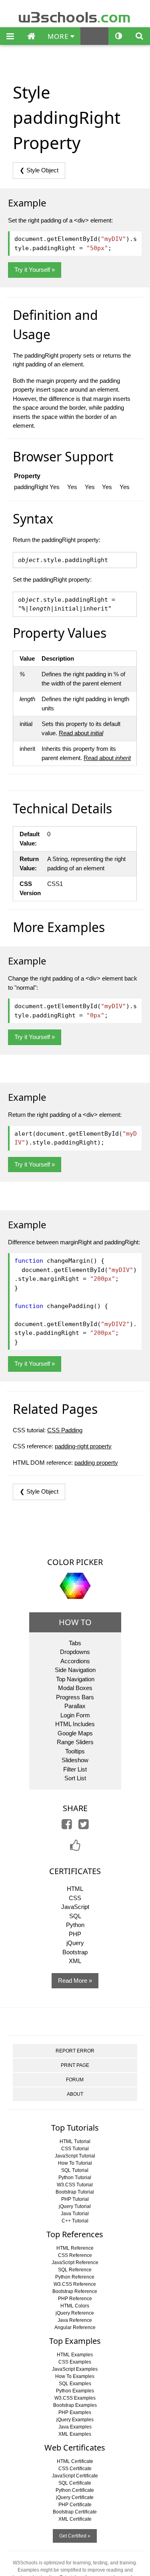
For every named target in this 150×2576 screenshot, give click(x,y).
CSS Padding (65, 1430)
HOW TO (75, 1622)
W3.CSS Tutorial (75, 2185)
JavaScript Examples (75, 2369)
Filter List (75, 1769)
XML (75, 1961)
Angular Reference (75, 2327)
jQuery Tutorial (75, 2206)
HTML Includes (75, 1724)
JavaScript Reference (75, 2263)
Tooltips (75, 1751)
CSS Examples (75, 2362)
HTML (75, 1889)
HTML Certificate (75, 2461)
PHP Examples (75, 2412)
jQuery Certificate (75, 2497)
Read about (81, 733)
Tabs (75, 1643)
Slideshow (75, 1760)
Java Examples (75, 2427)
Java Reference (75, 2320)
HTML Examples (75, 2355)
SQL (75, 1916)
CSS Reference (75, 2255)
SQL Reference (75, 2270)
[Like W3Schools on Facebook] (75, 1848)
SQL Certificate (75, 2483)
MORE (59, 36)
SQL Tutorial (75, 2170)
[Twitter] (84, 1826)
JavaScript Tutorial (75, 2156)
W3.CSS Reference (75, 2284)
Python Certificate (75, 2490)
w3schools (75, 15)
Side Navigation (75, 1670)
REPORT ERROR (75, 2051)
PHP (75, 1934)
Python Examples (75, 2391)
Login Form (75, 1715)
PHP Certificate (75, 2505)
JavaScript (75, 1907)
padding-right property (83, 1446)
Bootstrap (75, 1952)
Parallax (75, 1706)
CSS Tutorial (75, 2149)
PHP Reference (75, 2299)
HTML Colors (75, 2306)
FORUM (75, 2080)
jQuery (75, 1943)
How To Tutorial (75, 2163)
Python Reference (75, 2277)
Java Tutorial (75, 2214)
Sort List (75, 1778)
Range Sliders (75, 1742)
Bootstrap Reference (75, 2291)
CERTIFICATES (75, 1871)
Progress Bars (75, 1697)
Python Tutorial (75, 2178)
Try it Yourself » (35, 270)
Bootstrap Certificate (75, 2512)
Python (75, 1925)
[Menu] (10, 36)
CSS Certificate (75, 2469)
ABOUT (75, 2094)
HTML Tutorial (75, 2141)
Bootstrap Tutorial (75, 2192)
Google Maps (75, 1733)
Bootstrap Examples (75, 2405)
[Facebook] (67, 1826)
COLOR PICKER (75, 1562)
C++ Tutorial (75, 2221)
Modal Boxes (75, 1688)
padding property (96, 1463)
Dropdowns (75, 1652)
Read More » (75, 1981)
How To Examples (75, 2376)
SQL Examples (75, 2384)
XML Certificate (75, 2519)
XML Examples (75, 2434)
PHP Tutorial (75, 2199)
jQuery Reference (75, 2313)
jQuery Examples (75, 2420)
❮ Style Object (39, 170)
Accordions (75, 1661)
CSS (75, 1898)
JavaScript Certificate (75, 2476)
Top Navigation (75, 1679)
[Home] (31, 36)
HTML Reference (75, 2248)
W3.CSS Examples (75, 2398)
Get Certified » (75, 2536)
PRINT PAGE (75, 2065)
